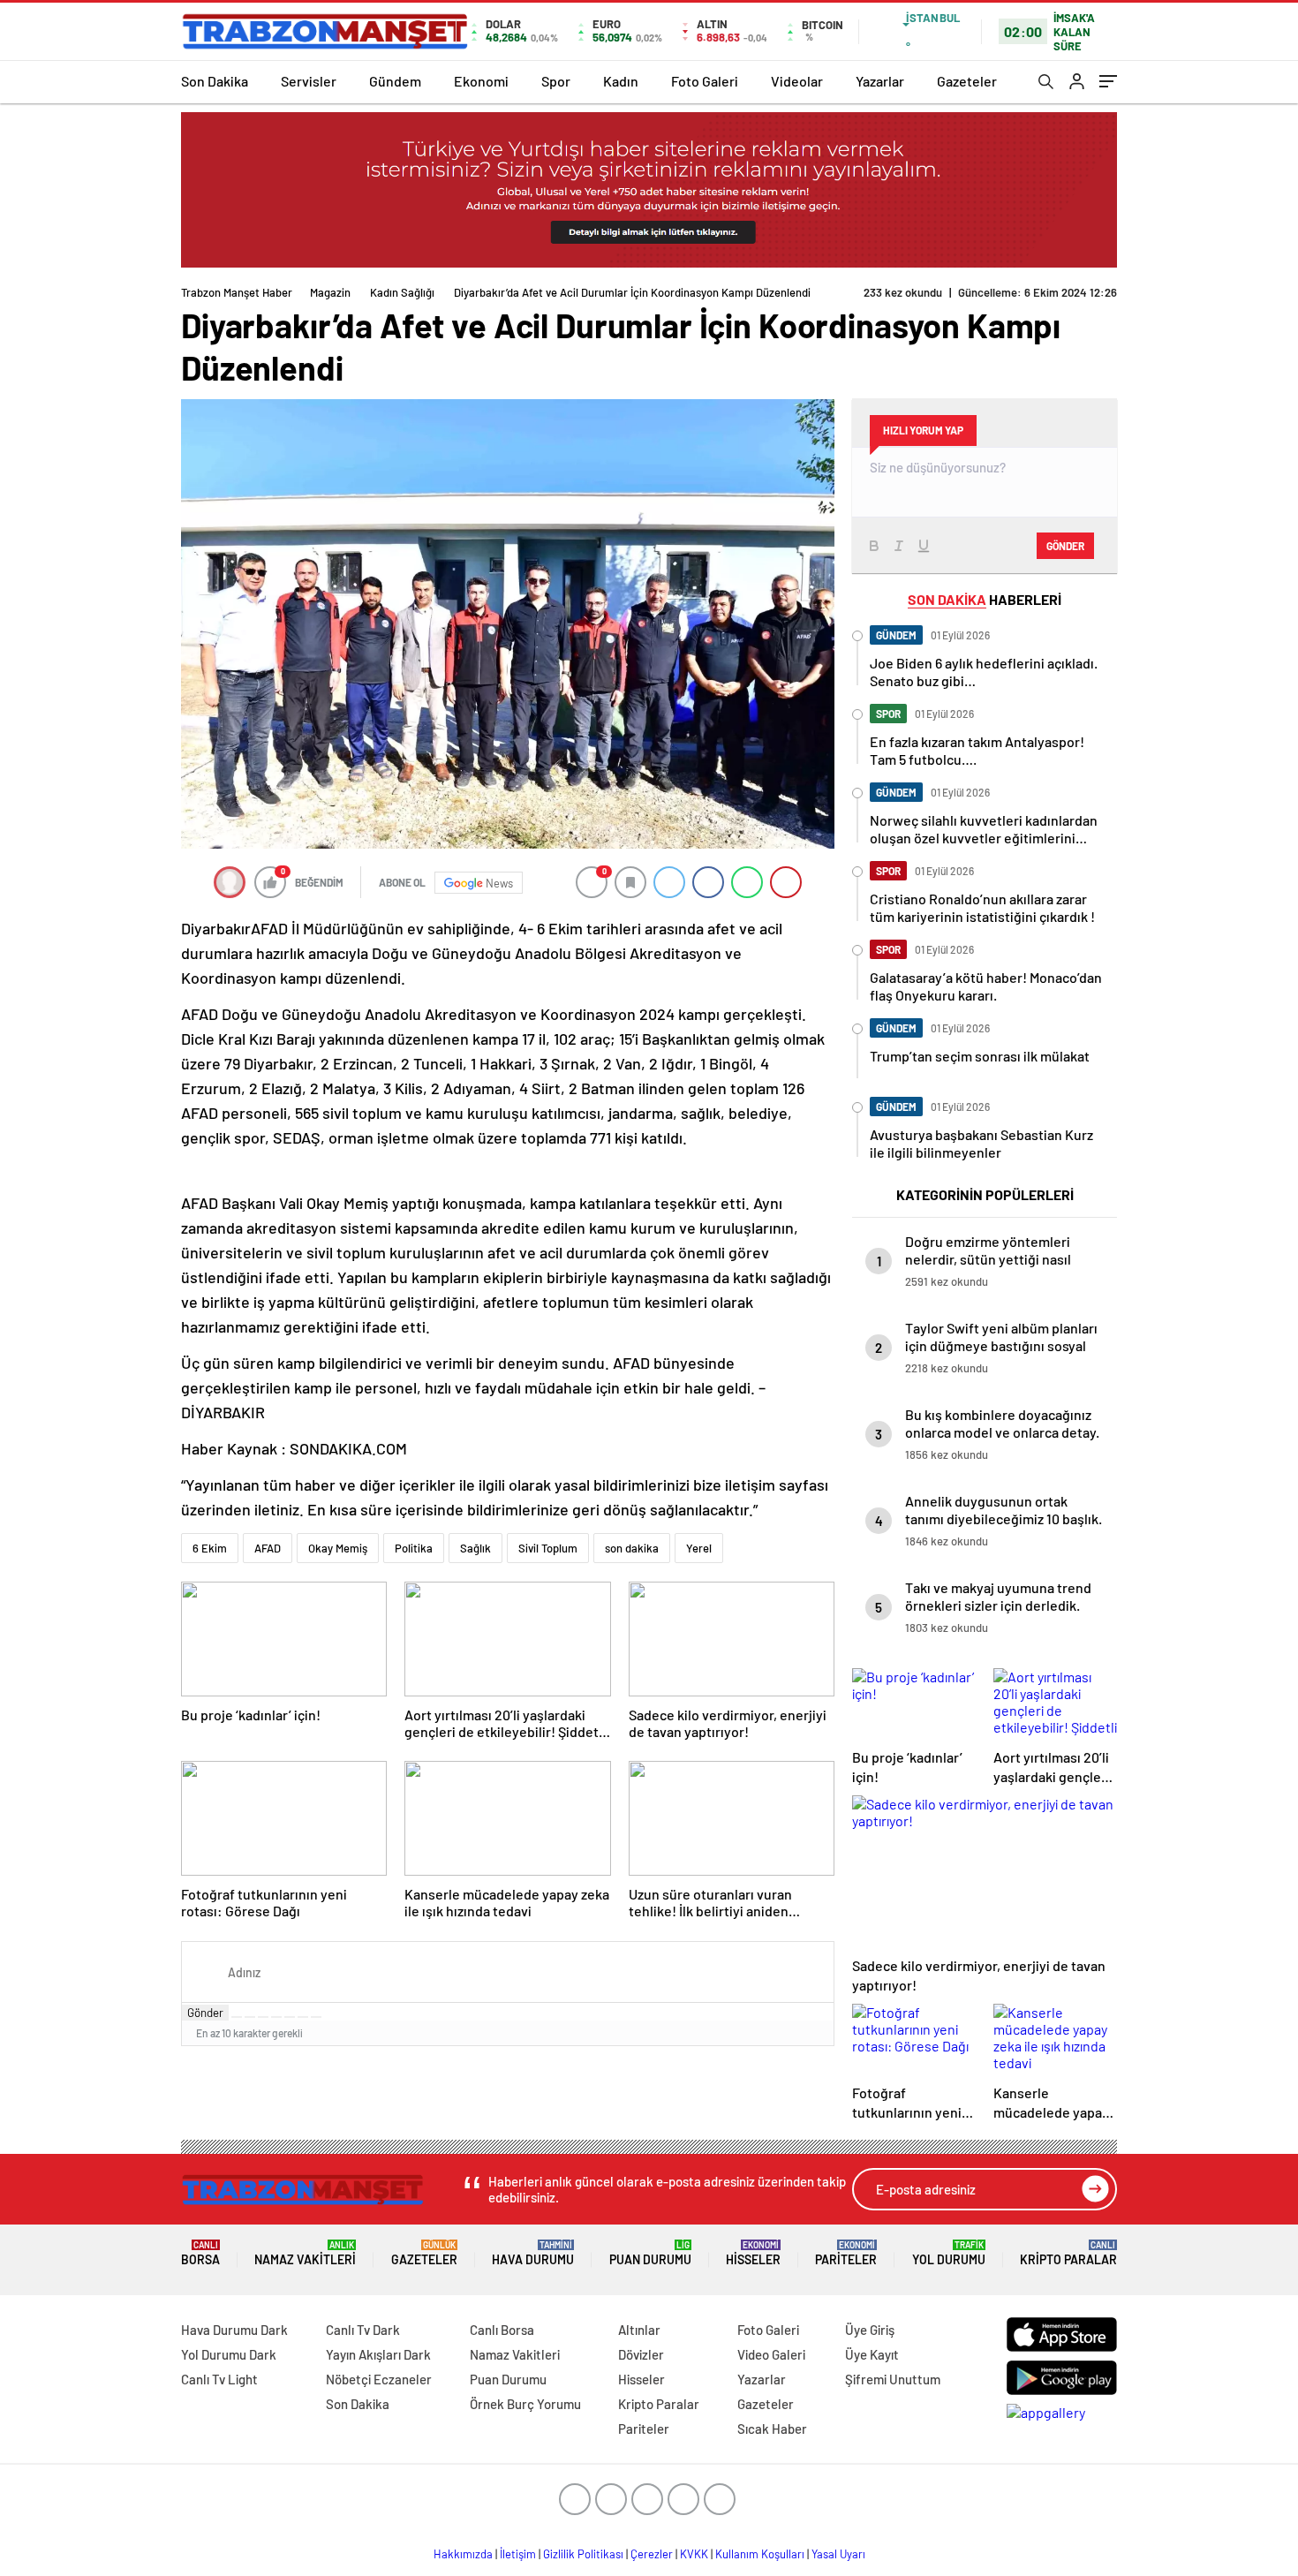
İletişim (518, 2554)
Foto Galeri (705, 81)
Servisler (309, 81)
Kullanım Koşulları (760, 2554)
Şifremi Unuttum (893, 2379)
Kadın (621, 81)
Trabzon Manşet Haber (237, 292)
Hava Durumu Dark (234, 2330)
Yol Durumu (949, 2253)
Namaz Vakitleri (305, 2253)
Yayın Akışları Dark (378, 2354)
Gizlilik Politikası (583, 2554)
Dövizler (641, 2354)
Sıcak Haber (772, 2429)
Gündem (395, 81)
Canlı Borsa (502, 2330)
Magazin (330, 292)
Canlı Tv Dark (363, 2330)
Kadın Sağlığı (402, 292)
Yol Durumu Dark (229, 2354)
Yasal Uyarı (838, 2554)
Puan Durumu (650, 2253)
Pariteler (846, 2253)
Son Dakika (215, 81)
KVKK (694, 2554)
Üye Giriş (870, 2330)
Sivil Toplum (548, 1548)
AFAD (268, 1548)
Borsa (200, 2253)
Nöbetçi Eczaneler (379, 2379)
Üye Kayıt (872, 2354)
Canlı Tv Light (219, 2379)
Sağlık (475, 1548)
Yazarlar (880, 81)
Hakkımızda (463, 2554)
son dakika (632, 1548)
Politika (414, 1548)
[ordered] (276, 2017)
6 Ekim (210, 1548)
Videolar (797, 81)
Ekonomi (481, 81)
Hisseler (753, 2253)
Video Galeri (771, 2354)
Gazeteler (967, 81)
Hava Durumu (533, 2253)
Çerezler (652, 2554)
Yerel (699, 1548)
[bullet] (290, 2017)
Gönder (205, 2013)
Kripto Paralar (1068, 2253)
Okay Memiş (338, 1548)
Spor (556, 81)
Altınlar (639, 2330)
